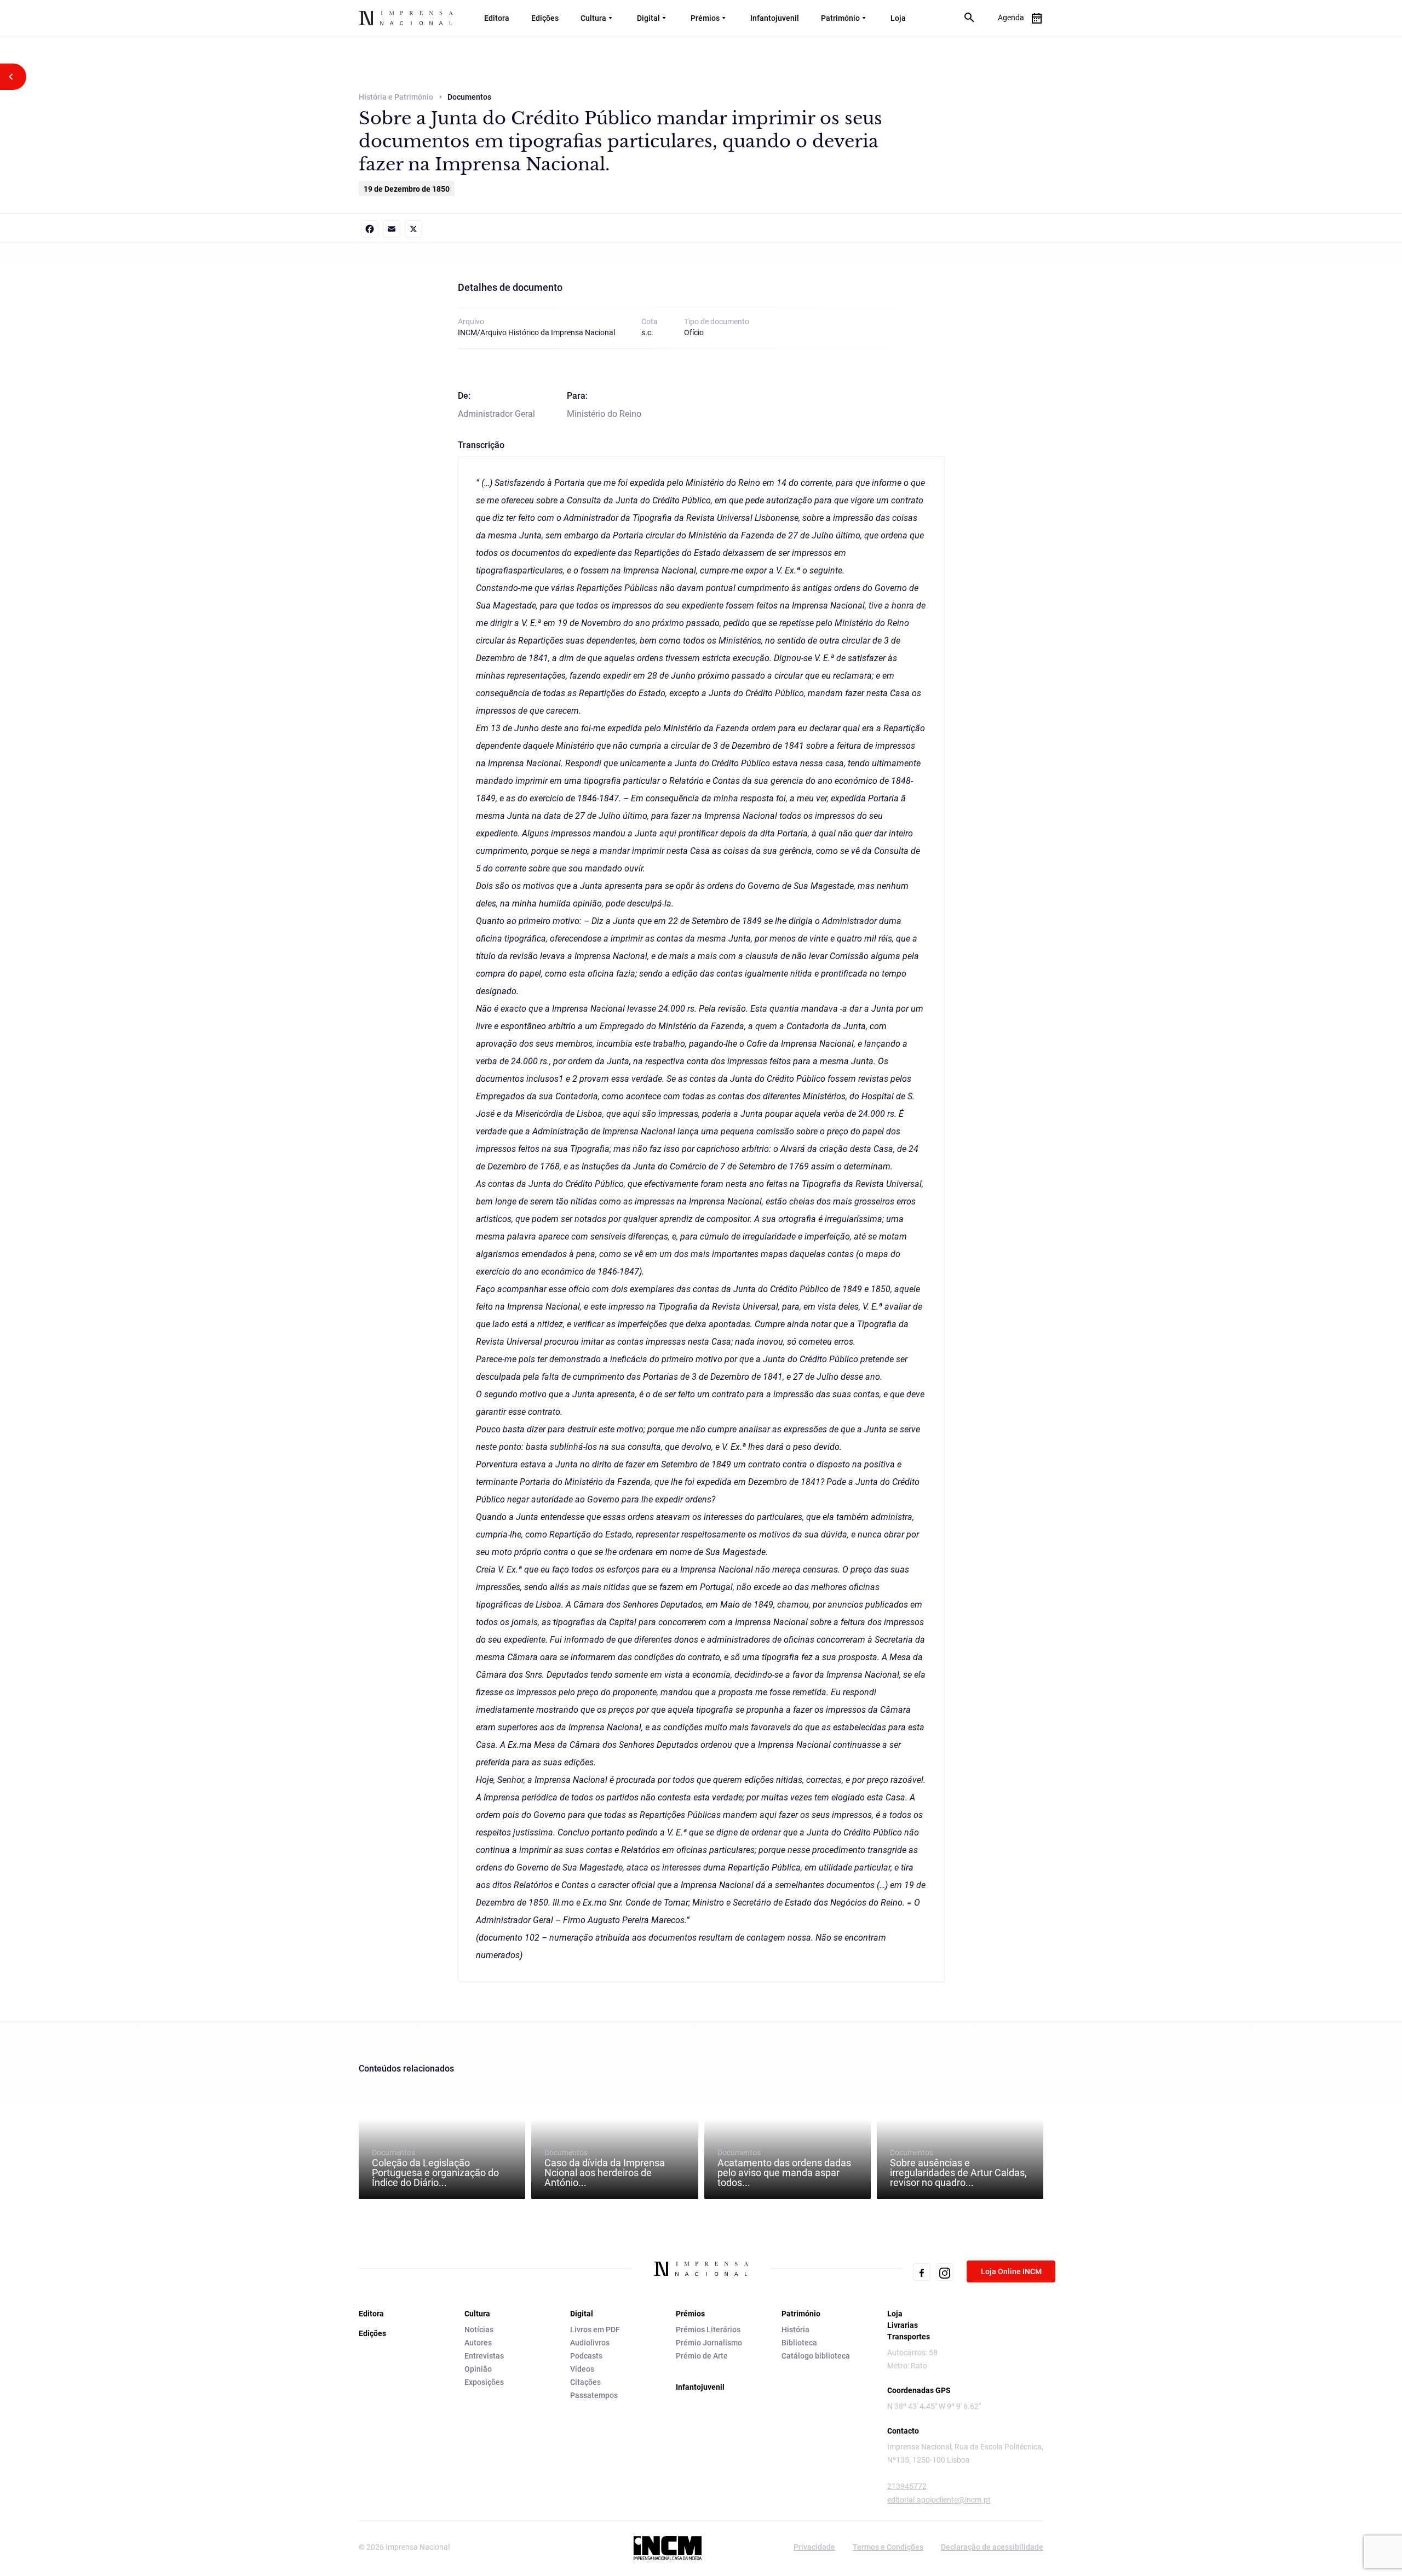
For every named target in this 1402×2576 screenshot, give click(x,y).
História (795, 2330)
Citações (585, 2382)
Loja (898, 18)
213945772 (907, 2486)
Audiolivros (590, 2343)
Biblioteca (799, 2343)
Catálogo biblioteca (816, 2356)
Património (840, 18)
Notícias (479, 2330)
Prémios (705, 18)
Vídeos (582, 2369)
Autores (478, 2343)
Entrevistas (484, 2356)
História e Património (396, 97)
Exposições (484, 2382)
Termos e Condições (888, 2547)
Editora (497, 18)
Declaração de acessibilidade (992, 2547)
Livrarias (903, 2325)
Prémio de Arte (702, 2356)
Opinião (478, 2369)
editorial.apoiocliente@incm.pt (939, 2500)
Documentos (435, 2168)
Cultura (593, 18)
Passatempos (594, 2395)
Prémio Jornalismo (709, 2343)
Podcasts (586, 2356)
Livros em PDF (595, 2330)
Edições (545, 18)
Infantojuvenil (775, 18)
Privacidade (814, 2547)
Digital (648, 18)
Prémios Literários (708, 2330)
